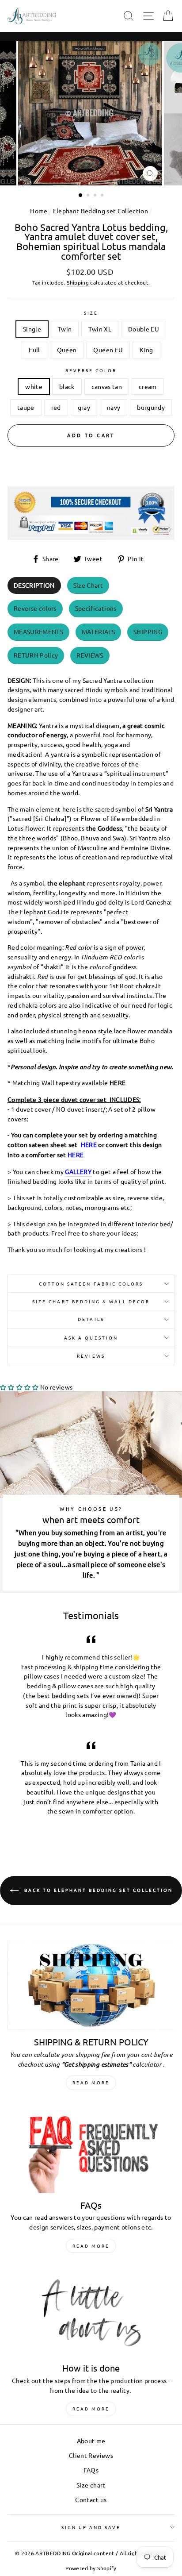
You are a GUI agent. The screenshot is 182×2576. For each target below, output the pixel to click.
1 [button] (81, 196)
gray (84, 407)
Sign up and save (91, 2527)
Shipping (78, 282)
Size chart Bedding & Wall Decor (91, 1301)
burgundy (151, 407)
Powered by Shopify (91, 2568)
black (67, 386)
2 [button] (89, 196)
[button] (19, 1387)
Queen (67, 350)
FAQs (91, 2470)
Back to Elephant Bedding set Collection (97, 1890)
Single (32, 329)
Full (34, 350)
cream (148, 386)
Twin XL (100, 329)
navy (114, 407)
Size (91, 313)
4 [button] (103, 196)
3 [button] (96, 196)
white (34, 386)
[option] (91, 113)
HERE (118, 1082)
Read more (91, 2082)
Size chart (91, 2485)
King (146, 350)
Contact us (91, 2499)
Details (91, 1319)
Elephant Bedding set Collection (101, 211)
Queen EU (108, 350)
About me (91, 2441)
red (56, 407)
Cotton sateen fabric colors (91, 1284)
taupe (26, 407)
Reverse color (91, 370)
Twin (65, 329)
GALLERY (78, 1171)
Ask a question (91, 1338)
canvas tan (107, 386)
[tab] (34, 586)
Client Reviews (91, 2455)
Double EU (144, 329)
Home (39, 211)
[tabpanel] (91, 963)
